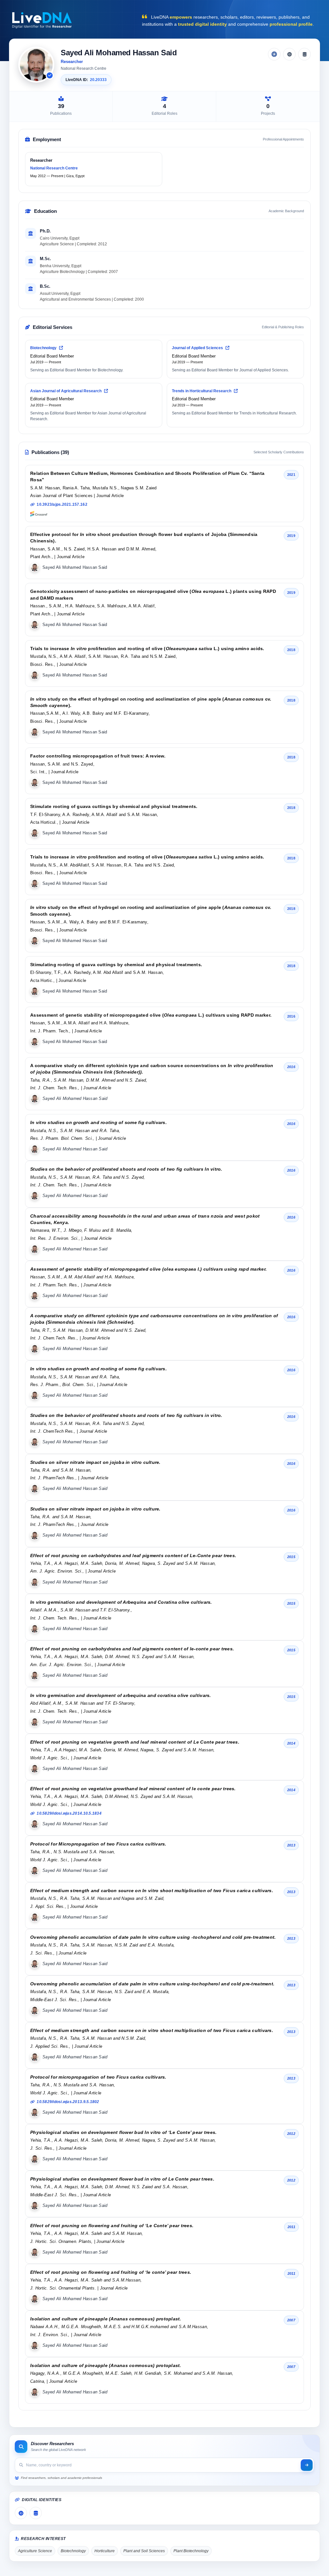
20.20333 (98, 80)
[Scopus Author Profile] (304, 54)
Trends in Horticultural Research (202, 391)
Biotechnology (44, 348)
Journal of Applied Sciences (198, 348)
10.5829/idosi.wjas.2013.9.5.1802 (68, 2102)
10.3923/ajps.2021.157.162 (62, 504)
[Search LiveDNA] (307, 2465)
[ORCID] (289, 54)
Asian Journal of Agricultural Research (66, 391)
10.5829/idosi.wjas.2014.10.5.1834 (69, 1813)
